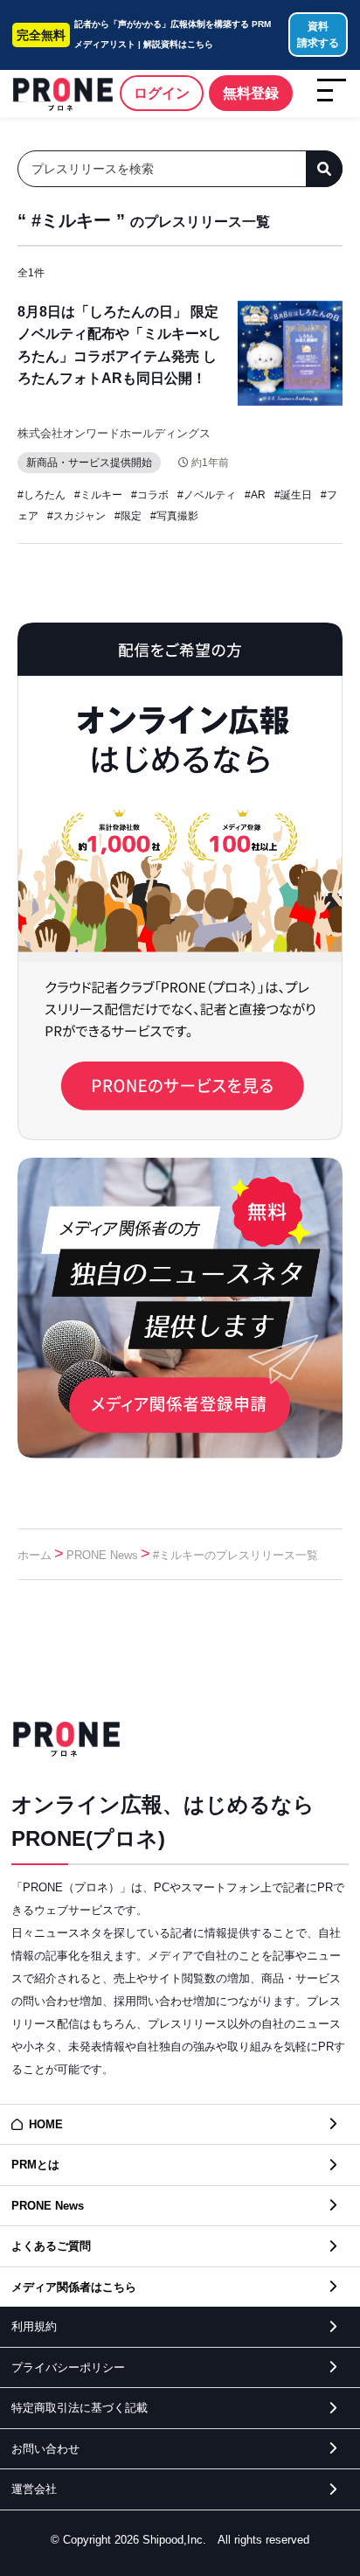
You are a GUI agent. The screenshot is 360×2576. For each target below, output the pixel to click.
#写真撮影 (174, 516)
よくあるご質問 (51, 2246)
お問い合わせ (45, 2449)
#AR (255, 495)
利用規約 (34, 2326)
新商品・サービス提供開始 (89, 463)
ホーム (35, 1555)
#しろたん (42, 495)
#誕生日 (293, 495)
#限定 (128, 516)
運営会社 (34, 2489)
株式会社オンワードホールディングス (114, 433)
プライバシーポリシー (68, 2367)
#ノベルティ (207, 495)
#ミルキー (98, 495)
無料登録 (251, 93)
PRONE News (102, 1555)
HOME (46, 2124)
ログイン (162, 93)
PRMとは (35, 2165)
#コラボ (150, 495)
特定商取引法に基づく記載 (80, 2408)
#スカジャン (76, 516)
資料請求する (318, 35)
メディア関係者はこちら (74, 2287)
